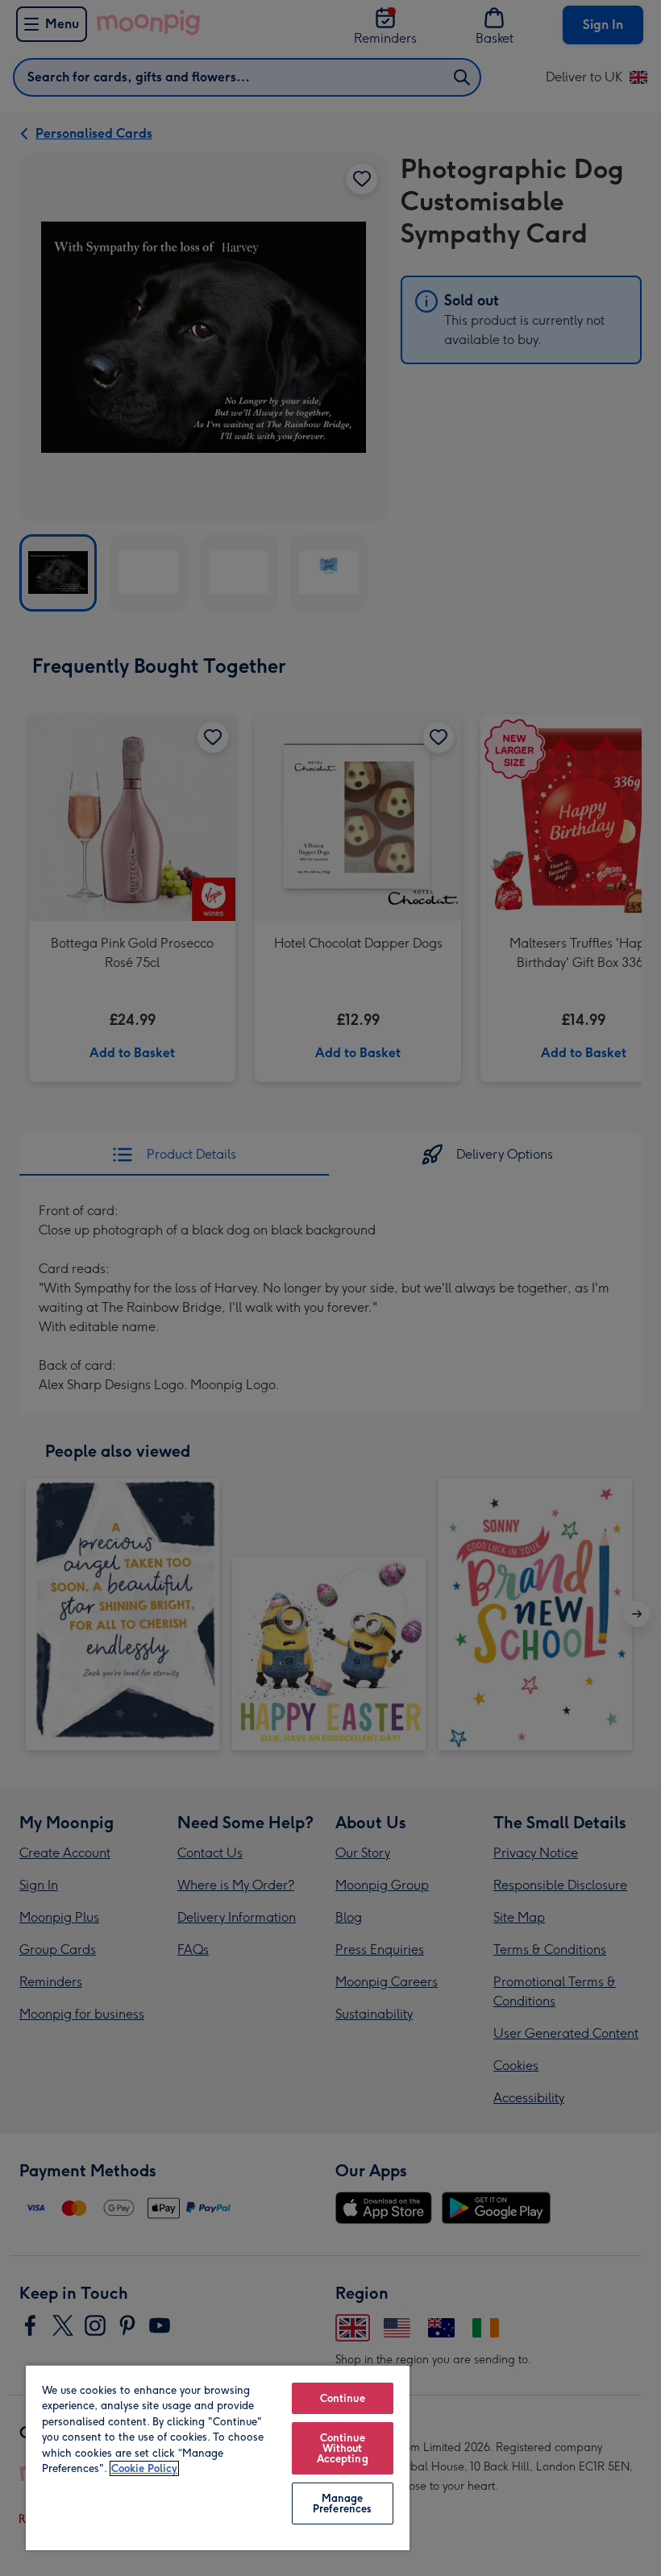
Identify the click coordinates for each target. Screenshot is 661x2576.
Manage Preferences (342, 2503)
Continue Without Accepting (343, 2448)
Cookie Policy (144, 2468)
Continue (343, 2398)
